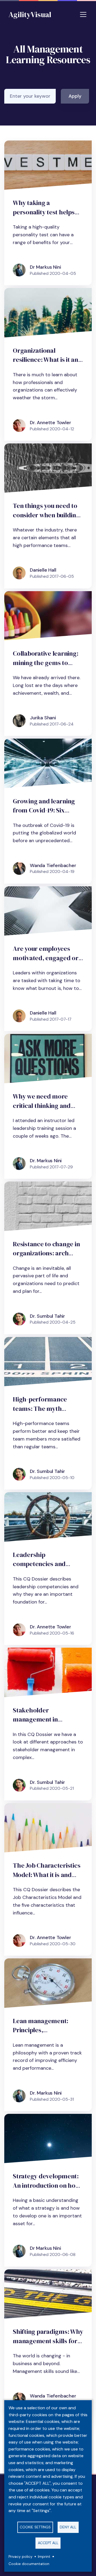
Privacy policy (21, 2557)
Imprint (44, 2557)
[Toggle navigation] (83, 14)
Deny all (68, 2527)
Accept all (48, 2543)
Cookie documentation (29, 2564)
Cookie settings (35, 2527)
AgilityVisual (30, 14)
